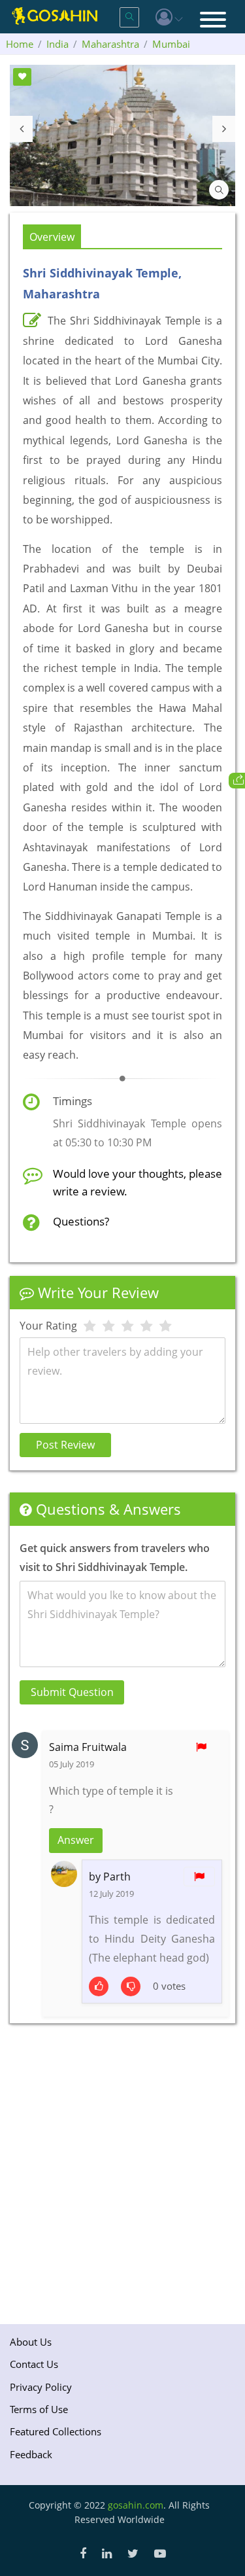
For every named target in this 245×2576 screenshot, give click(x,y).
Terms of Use (39, 2409)
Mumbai (171, 44)
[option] (122, 135)
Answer (76, 1840)
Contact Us (34, 2364)
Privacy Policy (41, 2387)
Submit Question (72, 1692)
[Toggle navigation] (213, 21)
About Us (31, 2342)
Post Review (65, 1445)
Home (20, 44)
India (57, 44)
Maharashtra (110, 44)
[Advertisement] (122, 2169)
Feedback (31, 2454)
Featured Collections (56, 2431)
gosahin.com (136, 2505)
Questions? (81, 1221)
